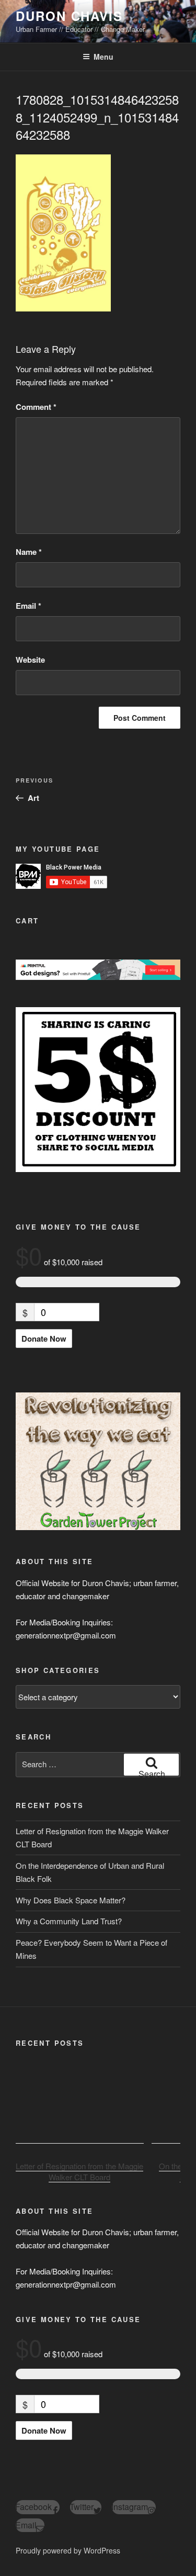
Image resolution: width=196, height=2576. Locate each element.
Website (30, 660)
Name (29, 552)
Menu (103, 57)
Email (28, 606)
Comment (36, 407)
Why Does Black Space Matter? (71, 1900)
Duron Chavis (69, 16)
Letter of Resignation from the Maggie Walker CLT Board (79, 2172)
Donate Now (44, 1339)
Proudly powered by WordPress (68, 2550)
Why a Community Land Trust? (69, 1921)
